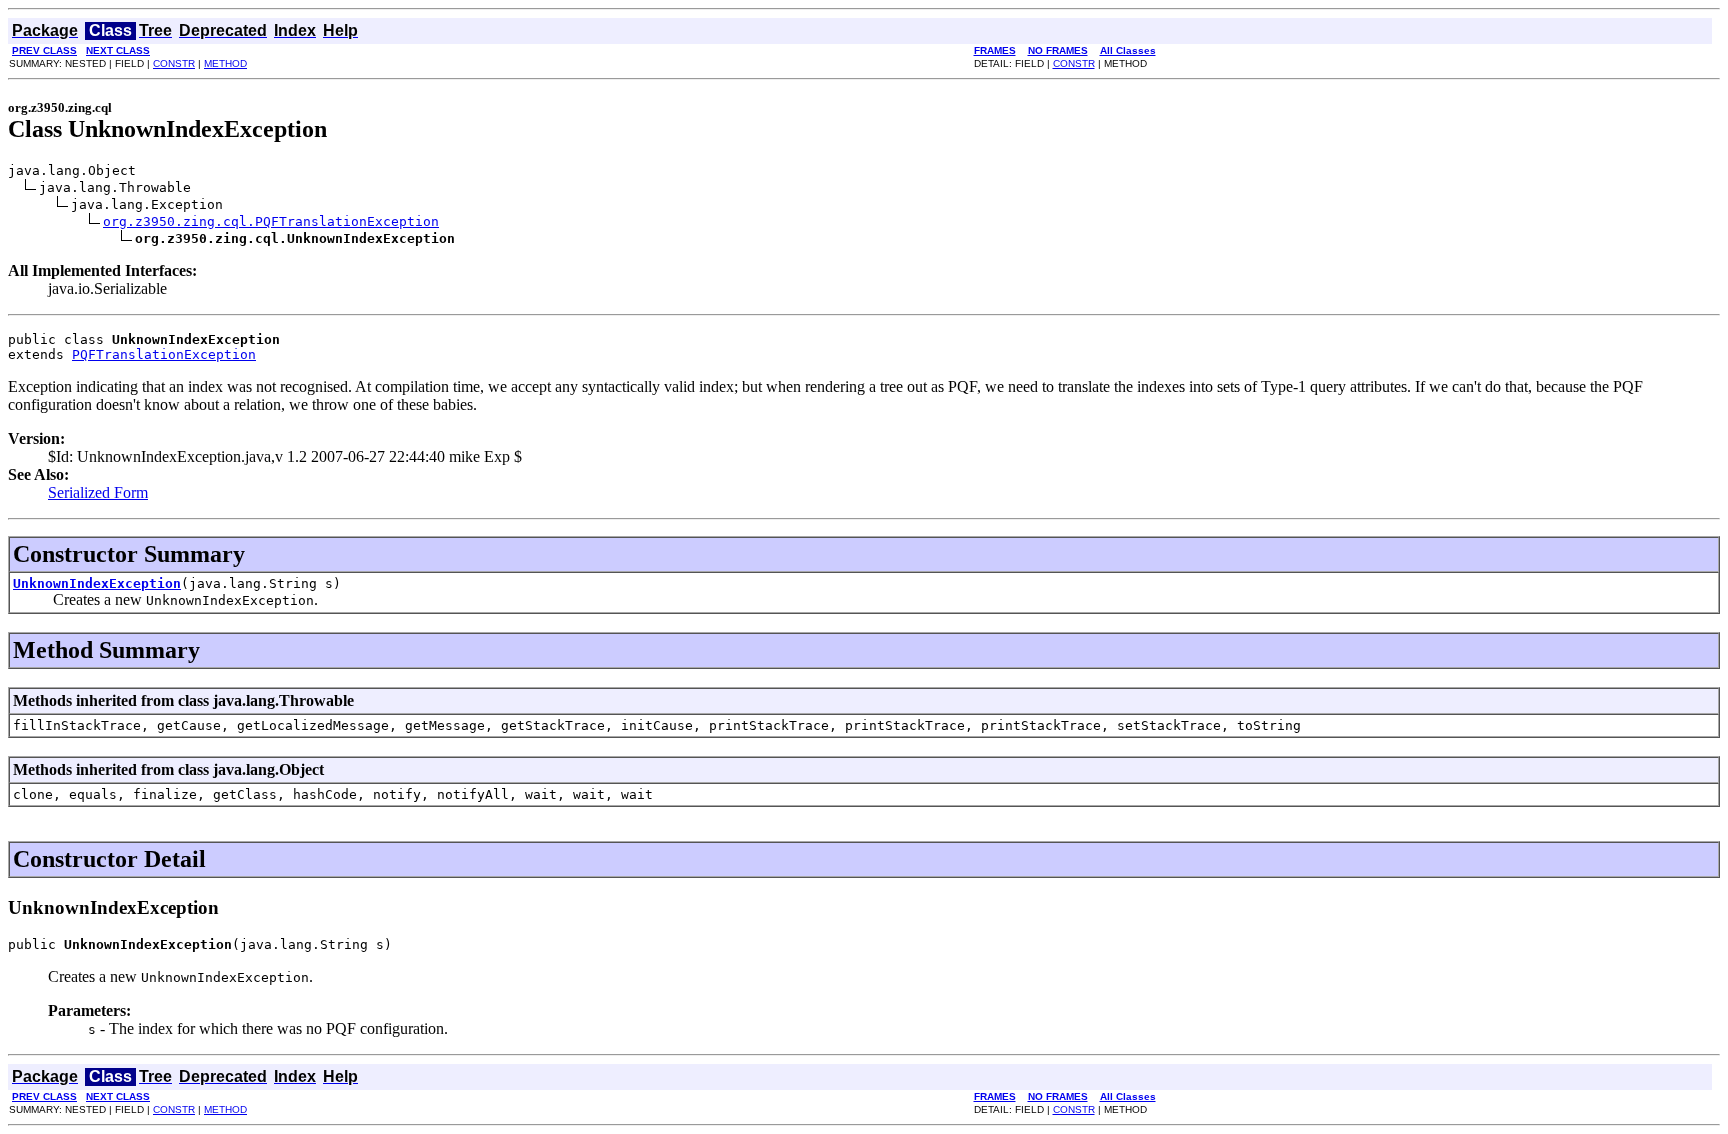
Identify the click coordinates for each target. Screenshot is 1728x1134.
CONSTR (174, 63)
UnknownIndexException (97, 583)
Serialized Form (98, 492)
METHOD (225, 63)
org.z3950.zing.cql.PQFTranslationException (271, 221)
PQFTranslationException (164, 354)
